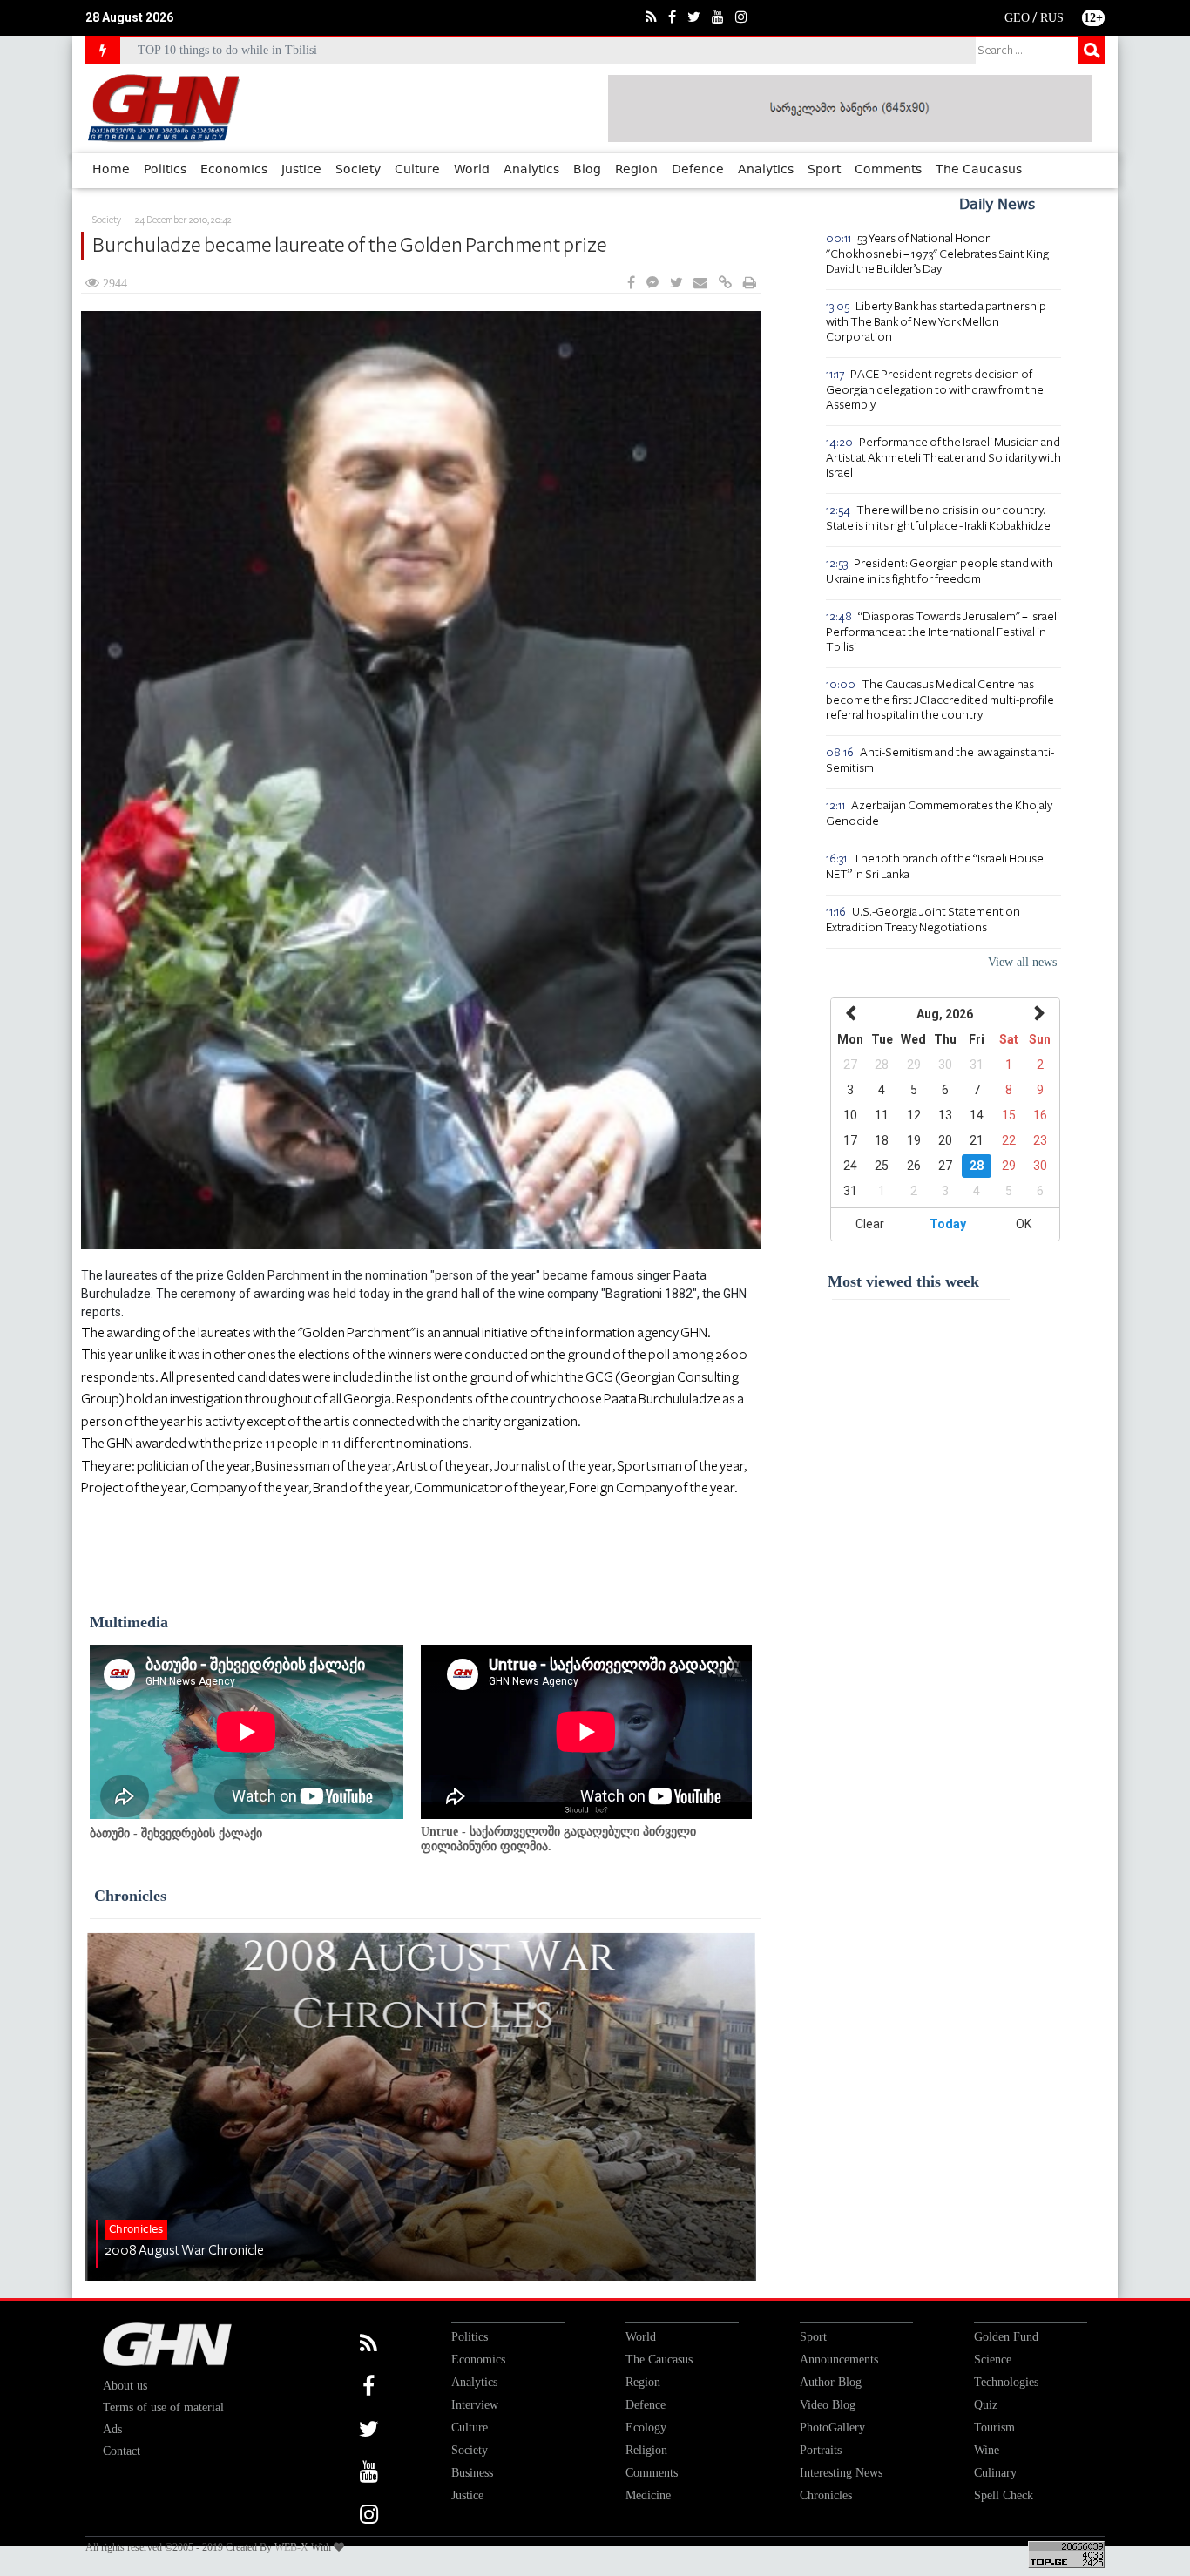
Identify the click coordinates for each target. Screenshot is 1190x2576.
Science (993, 2360)
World (472, 170)
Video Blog (828, 2405)
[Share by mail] (700, 284)
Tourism (994, 2427)
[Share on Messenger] (652, 284)
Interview (475, 2405)
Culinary (995, 2473)
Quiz (986, 2405)
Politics (165, 170)
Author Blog (831, 2382)
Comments (888, 170)
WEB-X (291, 2547)
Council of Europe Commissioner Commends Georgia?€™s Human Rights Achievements (358, 50)
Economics (234, 170)
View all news (1022, 962)
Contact (122, 2451)
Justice (301, 170)
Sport (824, 170)
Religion (646, 2450)
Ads (112, 2429)
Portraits (821, 2450)
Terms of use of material (163, 2407)
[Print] (750, 284)
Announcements (839, 2360)
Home (111, 170)
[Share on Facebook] (631, 284)
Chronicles (130, 1896)
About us (125, 2386)
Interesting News (841, 2473)
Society (358, 170)
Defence (698, 170)
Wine (987, 2450)
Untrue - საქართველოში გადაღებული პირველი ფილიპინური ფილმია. (558, 1839)
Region (636, 170)
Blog (587, 170)
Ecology (646, 2427)
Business (472, 2473)
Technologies (1006, 2382)
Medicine (648, 2495)
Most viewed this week (903, 1281)
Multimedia (129, 1622)
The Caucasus (979, 170)
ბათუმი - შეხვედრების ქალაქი (176, 1833)
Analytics (531, 170)
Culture (417, 170)
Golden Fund (1006, 2337)
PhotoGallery (832, 2427)
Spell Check (1004, 2495)
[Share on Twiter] (676, 284)
